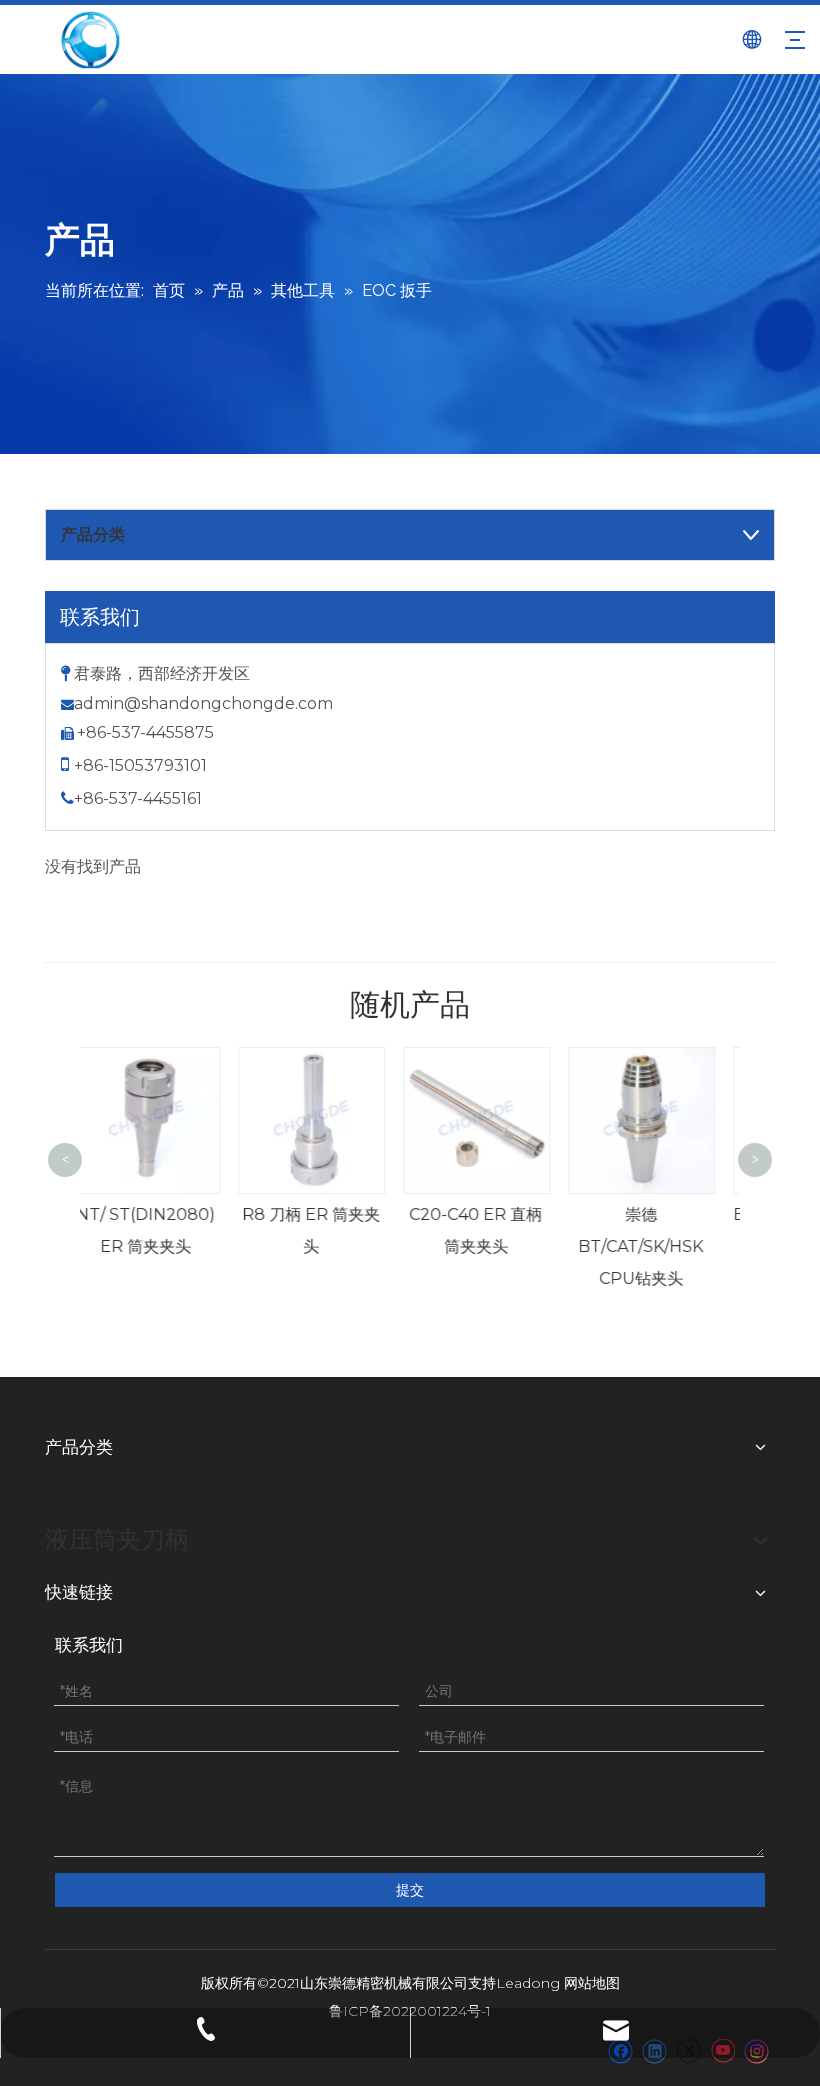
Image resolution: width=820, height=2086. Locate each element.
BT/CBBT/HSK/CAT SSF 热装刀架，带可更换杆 (674, 1246)
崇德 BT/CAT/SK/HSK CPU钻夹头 (506, 1246)
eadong (532, 1983)
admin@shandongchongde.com (203, 703)
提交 (410, 1890)
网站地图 (592, 1983)
